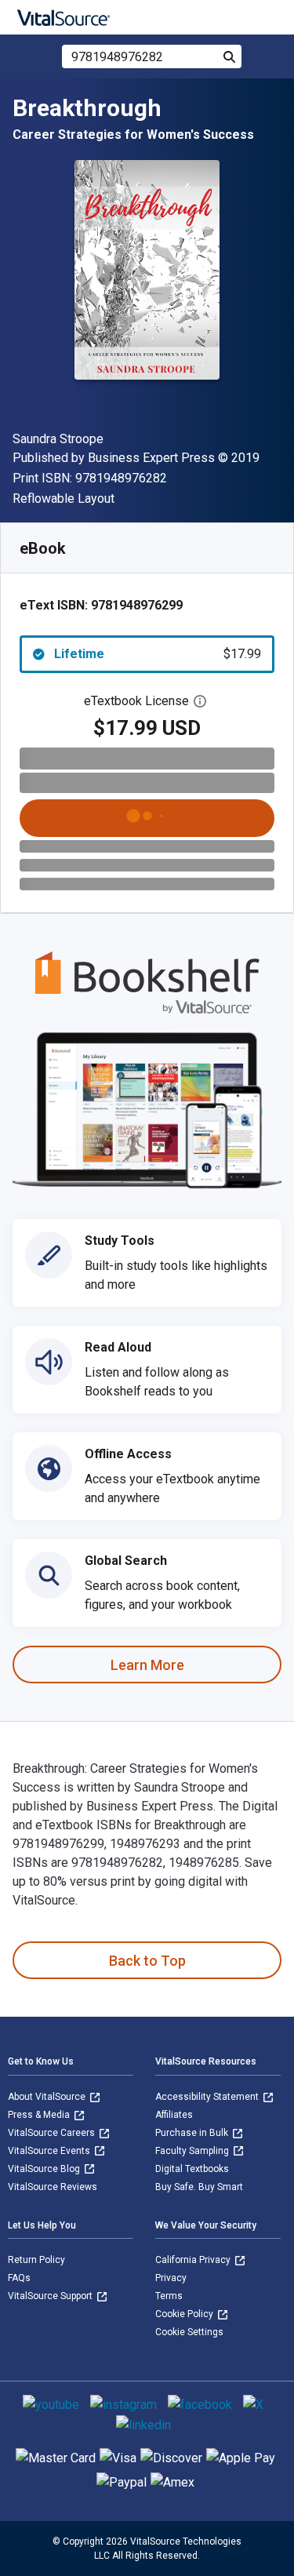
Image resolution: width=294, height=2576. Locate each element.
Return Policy (36, 2260)
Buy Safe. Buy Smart (199, 2187)
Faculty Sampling (193, 2151)
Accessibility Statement (208, 2097)
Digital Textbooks (192, 2169)
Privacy (171, 2278)
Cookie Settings (189, 2332)
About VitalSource (48, 2097)
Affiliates (174, 2115)
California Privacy (194, 2260)
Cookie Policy (185, 2314)
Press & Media (40, 2115)
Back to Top (147, 1961)
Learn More (147, 1665)
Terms (169, 2296)
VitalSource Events (50, 2151)
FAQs (19, 2278)
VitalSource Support (51, 2296)
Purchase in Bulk (193, 2133)
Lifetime (158, 654)
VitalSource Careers (53, 2133)
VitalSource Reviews (53, 2187)
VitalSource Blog (45, 2169)
